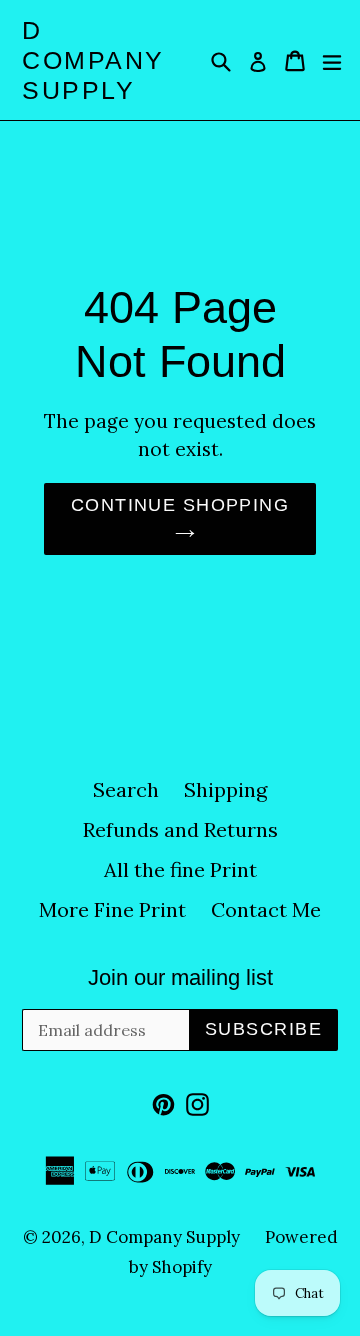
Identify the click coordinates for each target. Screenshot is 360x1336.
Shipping (225, 789)
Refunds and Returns (180, 829)
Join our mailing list (180, 977)
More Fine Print (112, 909)
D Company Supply (93, 60)
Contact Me (266, 909)
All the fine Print (180, 869)
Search (126, 789)
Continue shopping (180, 505)
